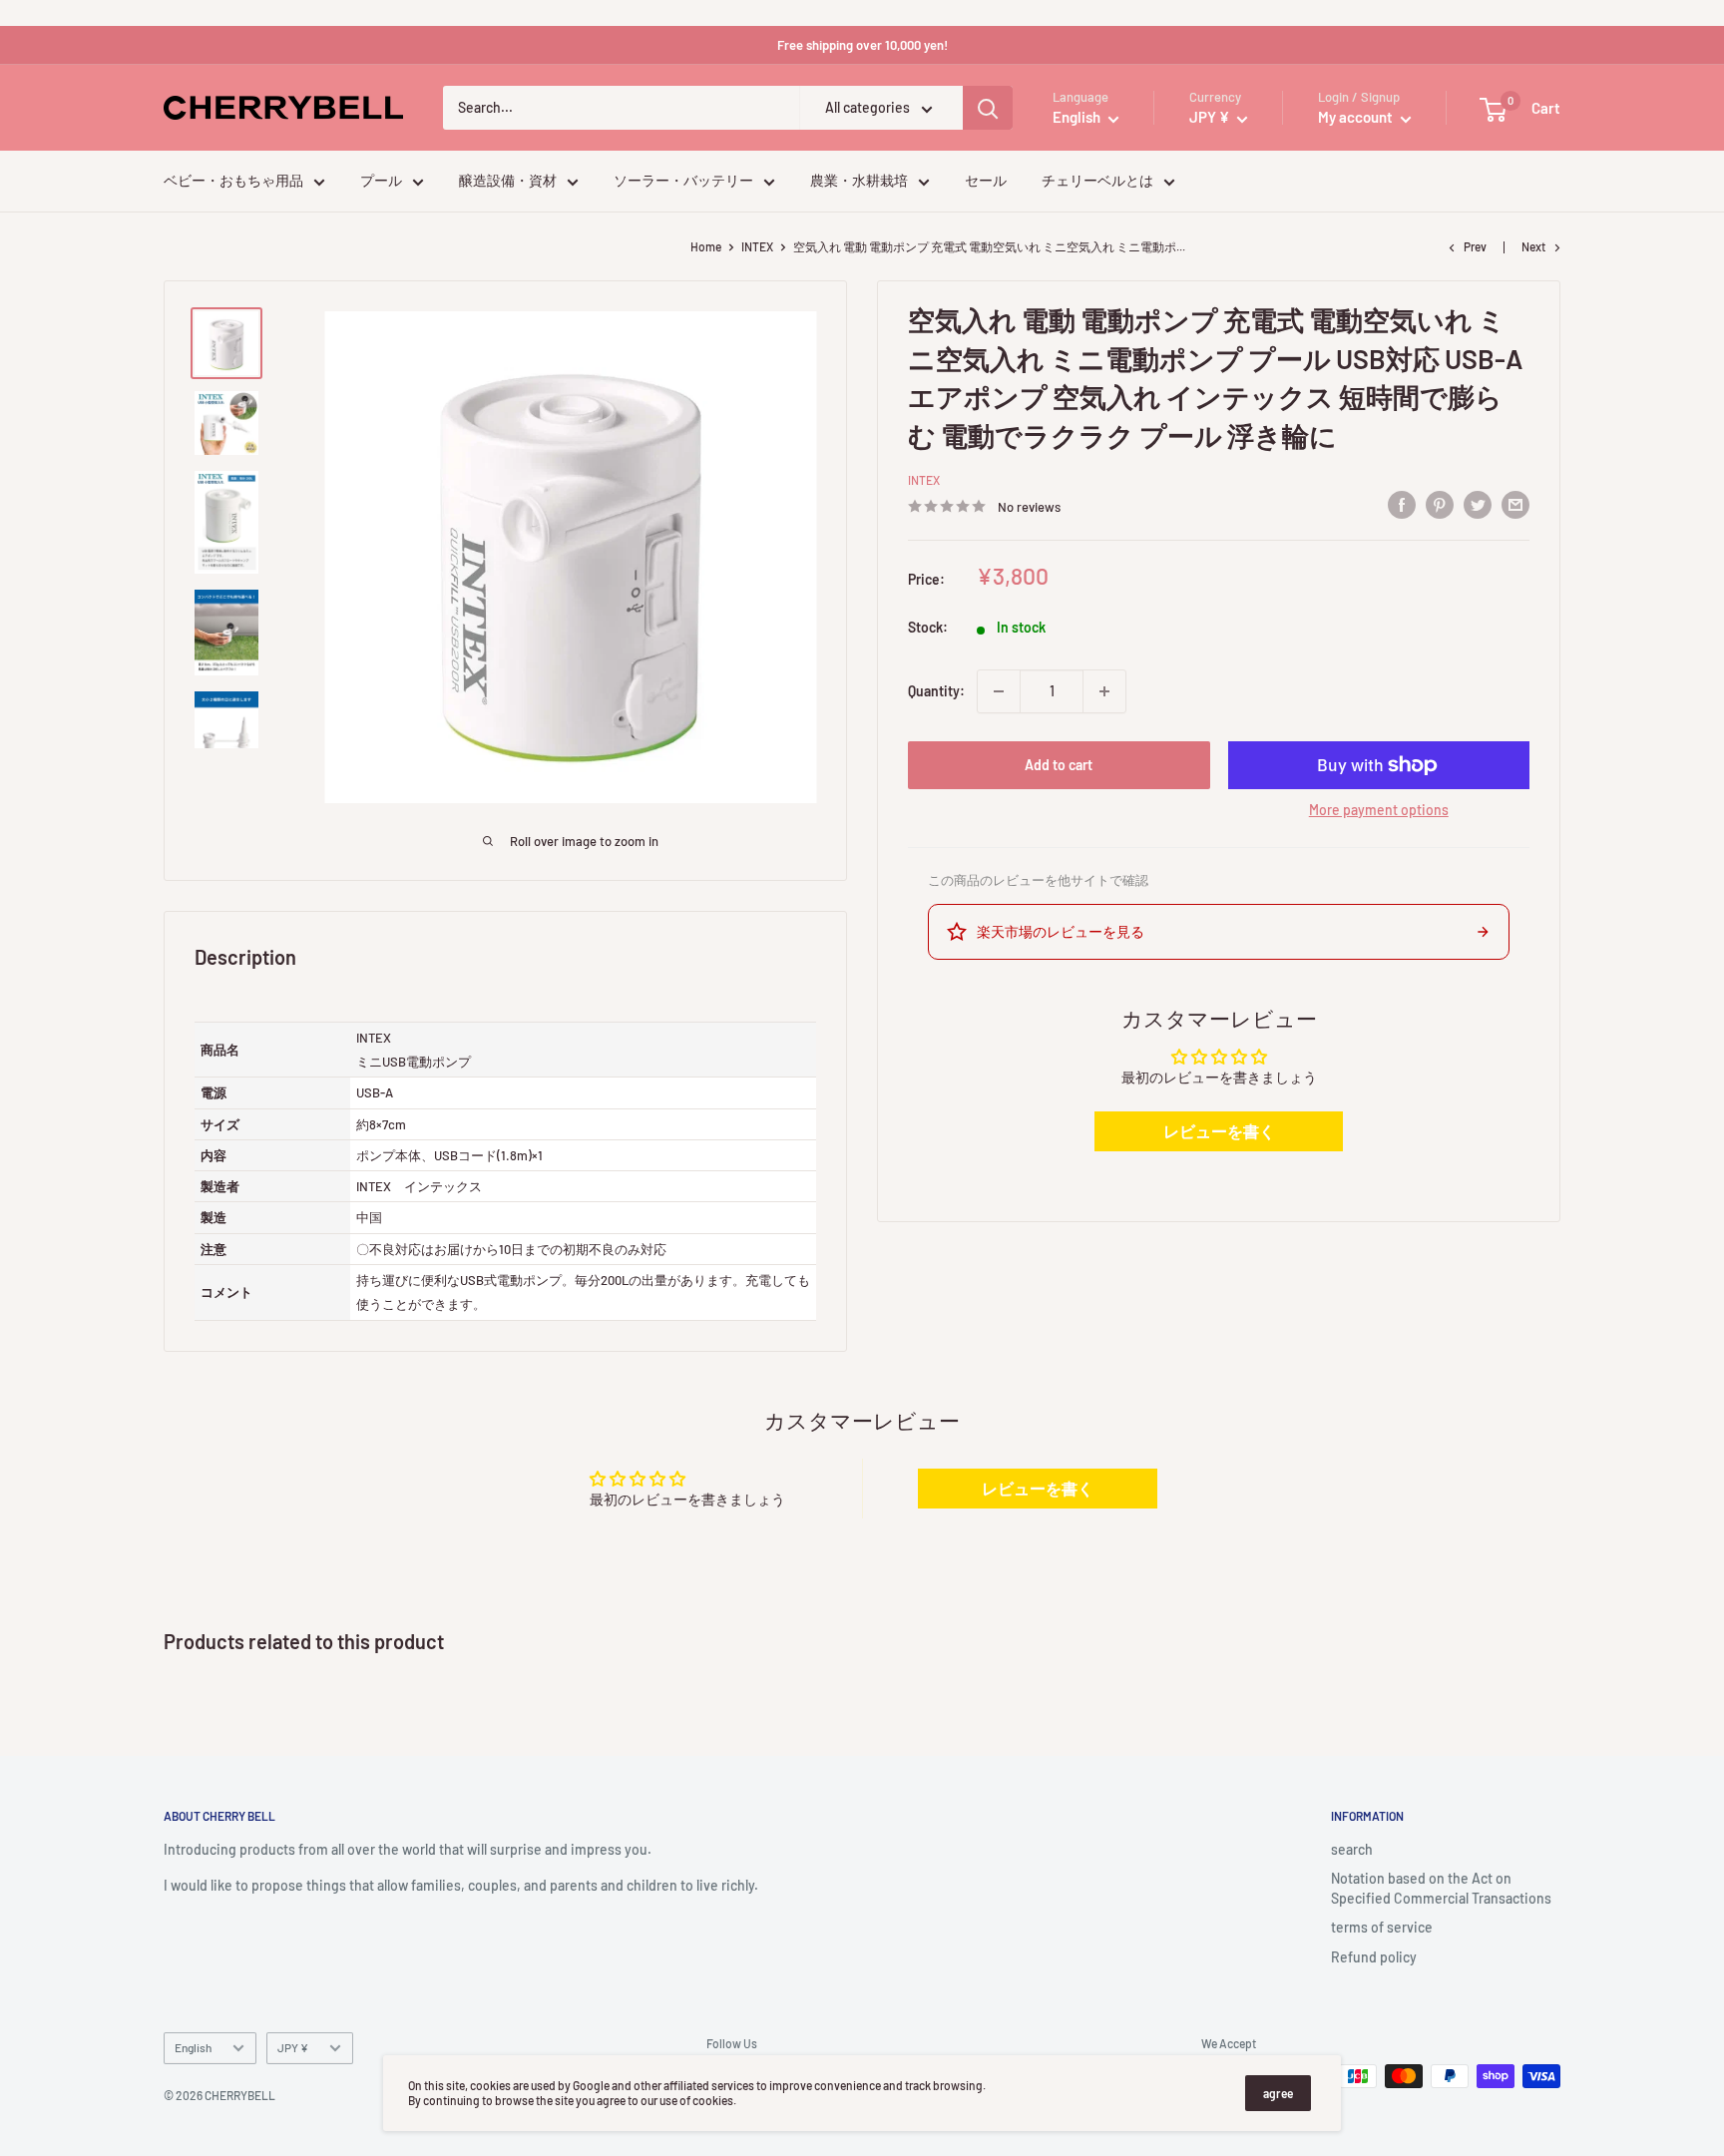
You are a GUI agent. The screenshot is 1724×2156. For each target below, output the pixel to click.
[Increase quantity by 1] (1104, 691)
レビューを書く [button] (1219, 1131)
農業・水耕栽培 (859, 181)
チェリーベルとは (1097, 181)
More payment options (1379, 810)
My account (1357, 118)
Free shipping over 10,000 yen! (862, 45)
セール (986, 181)
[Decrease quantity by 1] (999, 691)
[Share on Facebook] (1402, 504)
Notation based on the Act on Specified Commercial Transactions (1441, 1888)
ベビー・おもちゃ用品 (233, 181)
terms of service (1382, 1927)
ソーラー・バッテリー (683, 181)
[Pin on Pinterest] (1440, 504)
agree (1278, 2093)
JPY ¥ (293, 2047)
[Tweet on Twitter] (1478, 504)
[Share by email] (1515, 504)
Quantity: (936, 691)
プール (381, 181)
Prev (1475, 246)
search (1352, 1849)
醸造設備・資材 (508, 181)
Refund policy (1374, 1957)
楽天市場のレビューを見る (1061, 931)
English (193, 2047)
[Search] (988, 109)
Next (1533, 246)
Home (706, 246)
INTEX (757, 246)
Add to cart (1059, 765)
